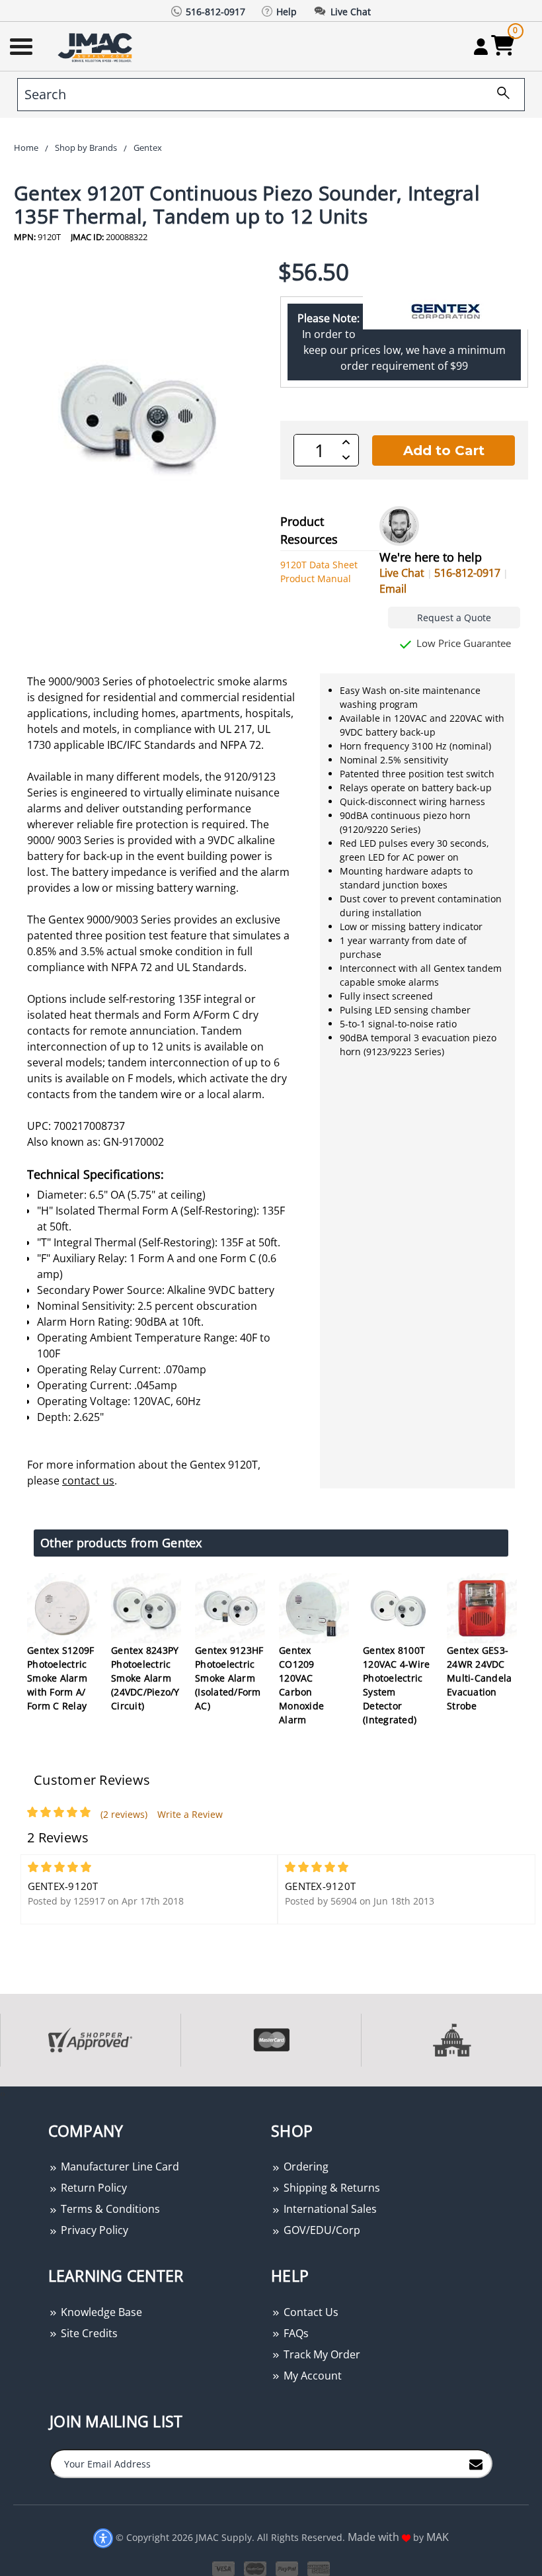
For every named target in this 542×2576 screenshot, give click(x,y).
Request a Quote (454, 618)
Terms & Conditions (109, 2209)
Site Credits (88, 2333)
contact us (88, 1481)
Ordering (305, 2167)
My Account (311, 2376)
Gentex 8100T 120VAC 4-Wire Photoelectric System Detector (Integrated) (396, 1685)
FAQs (295, 2333)
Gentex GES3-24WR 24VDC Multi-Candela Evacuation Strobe (479, 1678)
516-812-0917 (467, 573)
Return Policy (93, 2188)
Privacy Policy (93, 2230)
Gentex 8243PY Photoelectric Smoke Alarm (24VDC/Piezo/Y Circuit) (145, 1678)
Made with (375, 2537)
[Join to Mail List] (476, 2463)
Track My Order (321, 2354)
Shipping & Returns (330, 2188)
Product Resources (309, 530)
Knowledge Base (100, 2312)
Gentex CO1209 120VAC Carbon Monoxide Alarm (301, 1685)
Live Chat (402, 573)
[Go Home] (97, 47)
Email (393, 589)
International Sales (329, 2209)
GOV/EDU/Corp (321, 2230)
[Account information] (481, 46)
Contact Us (310, 2312)
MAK (438, 2537)
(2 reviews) (124, 1814)
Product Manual (316, 579)
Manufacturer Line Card (119, 2167)
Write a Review (190, 1814)
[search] (498, 95)
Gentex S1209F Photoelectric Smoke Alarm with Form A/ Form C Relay (60, 1678)
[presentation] (1, 2093)
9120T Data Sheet (319, 565)
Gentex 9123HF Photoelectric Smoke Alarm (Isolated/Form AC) (229, 1678)
